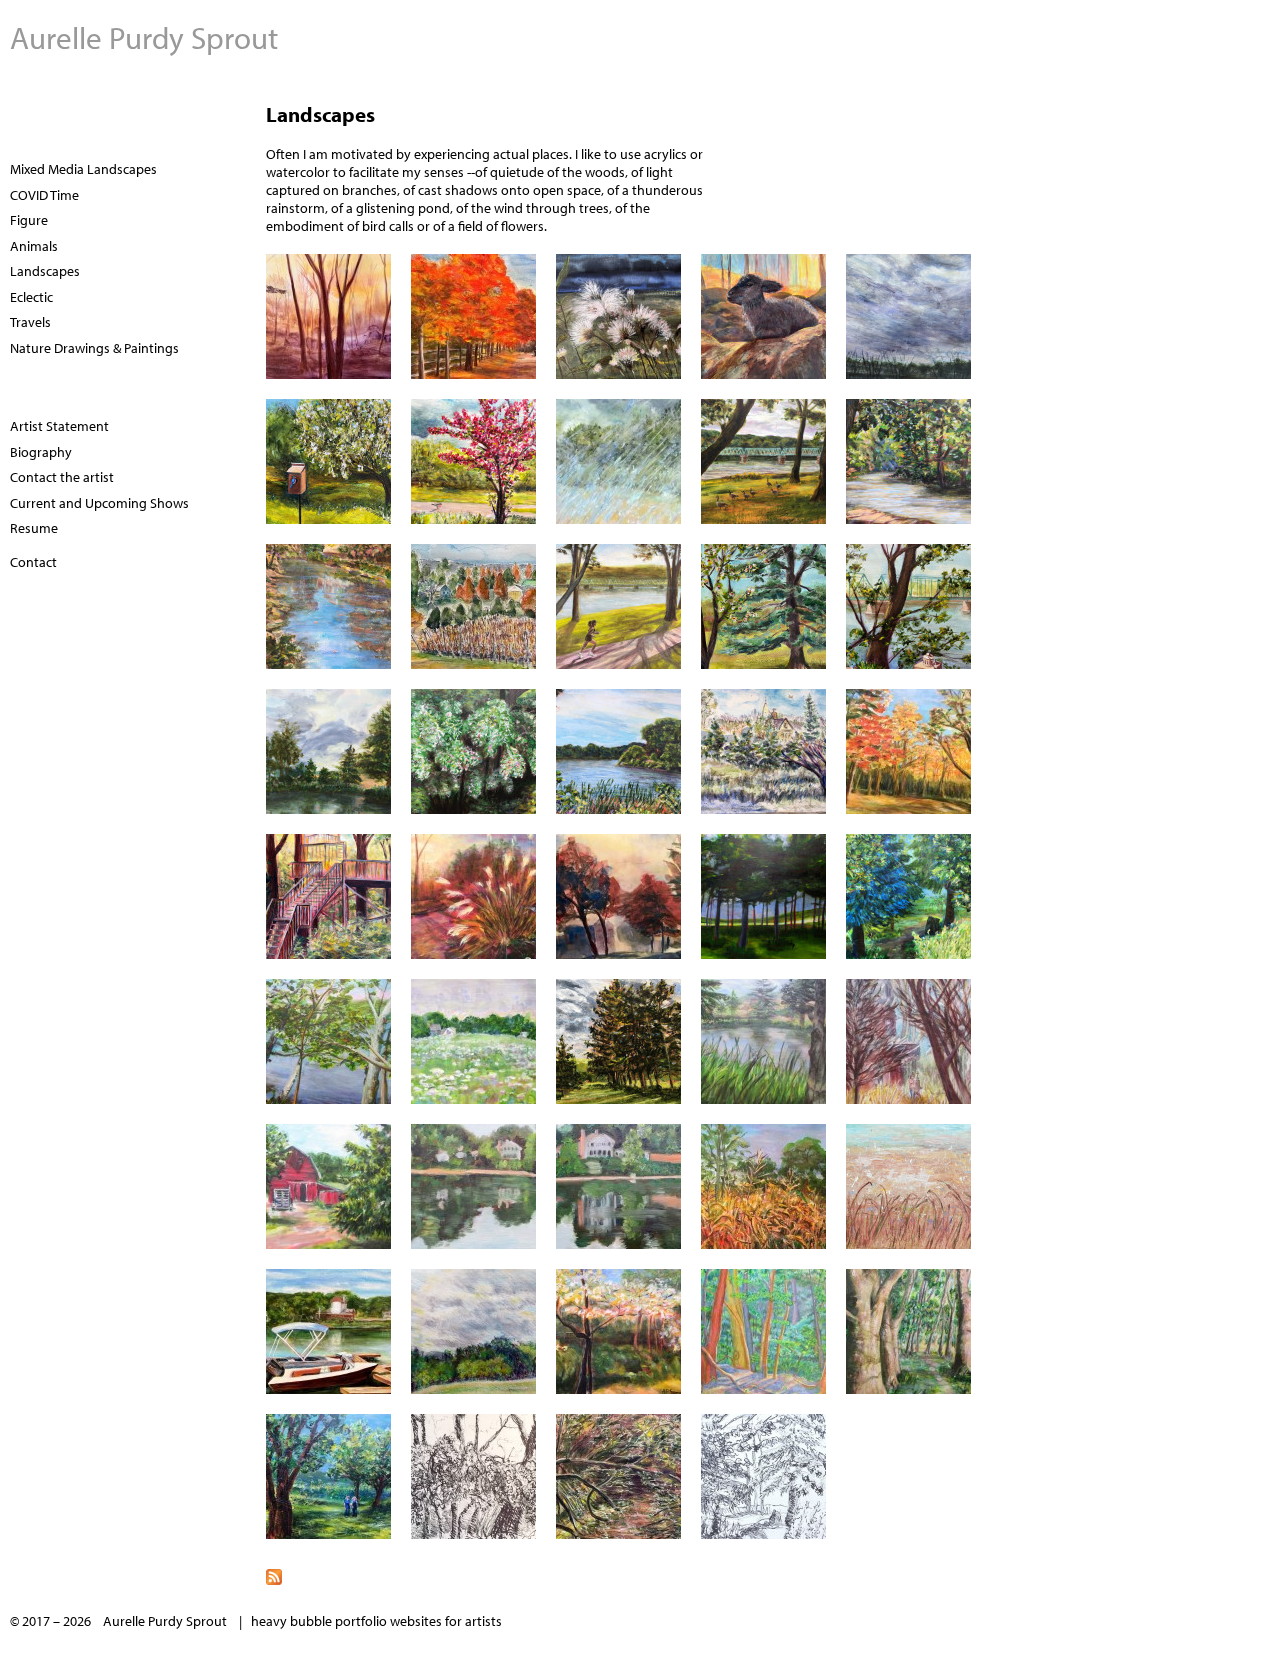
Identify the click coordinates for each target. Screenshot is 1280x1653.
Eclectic (31, 297)
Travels (30, 322)
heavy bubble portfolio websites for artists (376, 1621)
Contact (33, 562)
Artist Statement (59, 426)
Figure (29, 220)
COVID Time (44, 195)
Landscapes (45, 271)
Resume (34, 528)
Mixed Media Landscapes (83, 169)
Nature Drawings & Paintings (94, 348)
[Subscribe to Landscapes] (640, 1575)
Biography (41, 452)
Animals (34, 246)
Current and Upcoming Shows (99, 503)
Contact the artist (62, 477)
